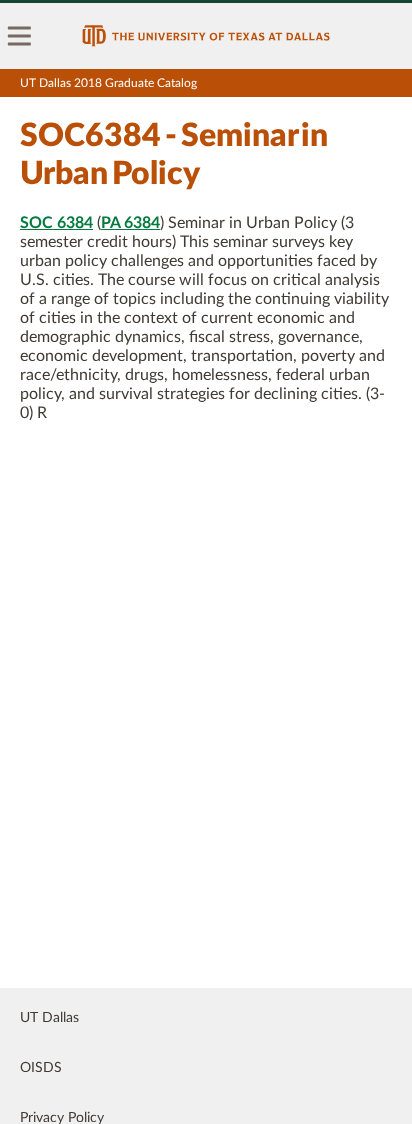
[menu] (20, 36)
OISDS (41, 1068)
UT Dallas (49, 1018)
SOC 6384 (56, 223)
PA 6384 (130, 223)
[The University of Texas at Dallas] (206, 36)
